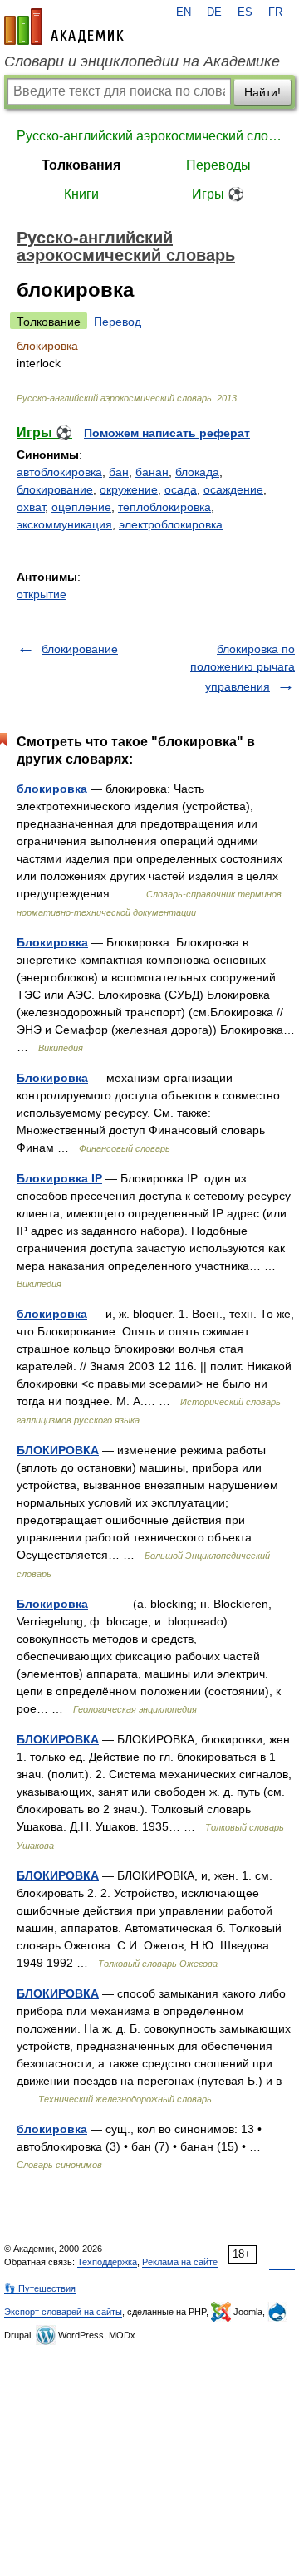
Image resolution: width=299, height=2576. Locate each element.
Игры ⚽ (218, 194)
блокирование (55, 489)
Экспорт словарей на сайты (63, 2312)
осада (181, 489)
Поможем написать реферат (167, 433)
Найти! (262, 92)
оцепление (81, 507)
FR (275, 12)
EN (184, 12)
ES (245, 12)
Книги (81, 194)
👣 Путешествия (40, 2288)
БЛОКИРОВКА (58, 1450)
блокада (197, 472)
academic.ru (64, 27)
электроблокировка (171, 524)
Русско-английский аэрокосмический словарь (149, 136)
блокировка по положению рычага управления (243, 668)
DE (214, 12)
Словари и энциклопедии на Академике (142, 61)
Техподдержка (107, 2262)
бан (119, 472)
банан (152, 472)
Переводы (218, 165)
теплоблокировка (164, 507)
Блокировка (52, 942)
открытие (42, 594)
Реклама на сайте (180, 2262)
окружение (129, 489)
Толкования (81, 165)
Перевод (118, 322)
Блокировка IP (59, 1178)
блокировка (52, 789)
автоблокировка (59, 472)
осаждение (233, 489)
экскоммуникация (64, 524)
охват (31, 507)
